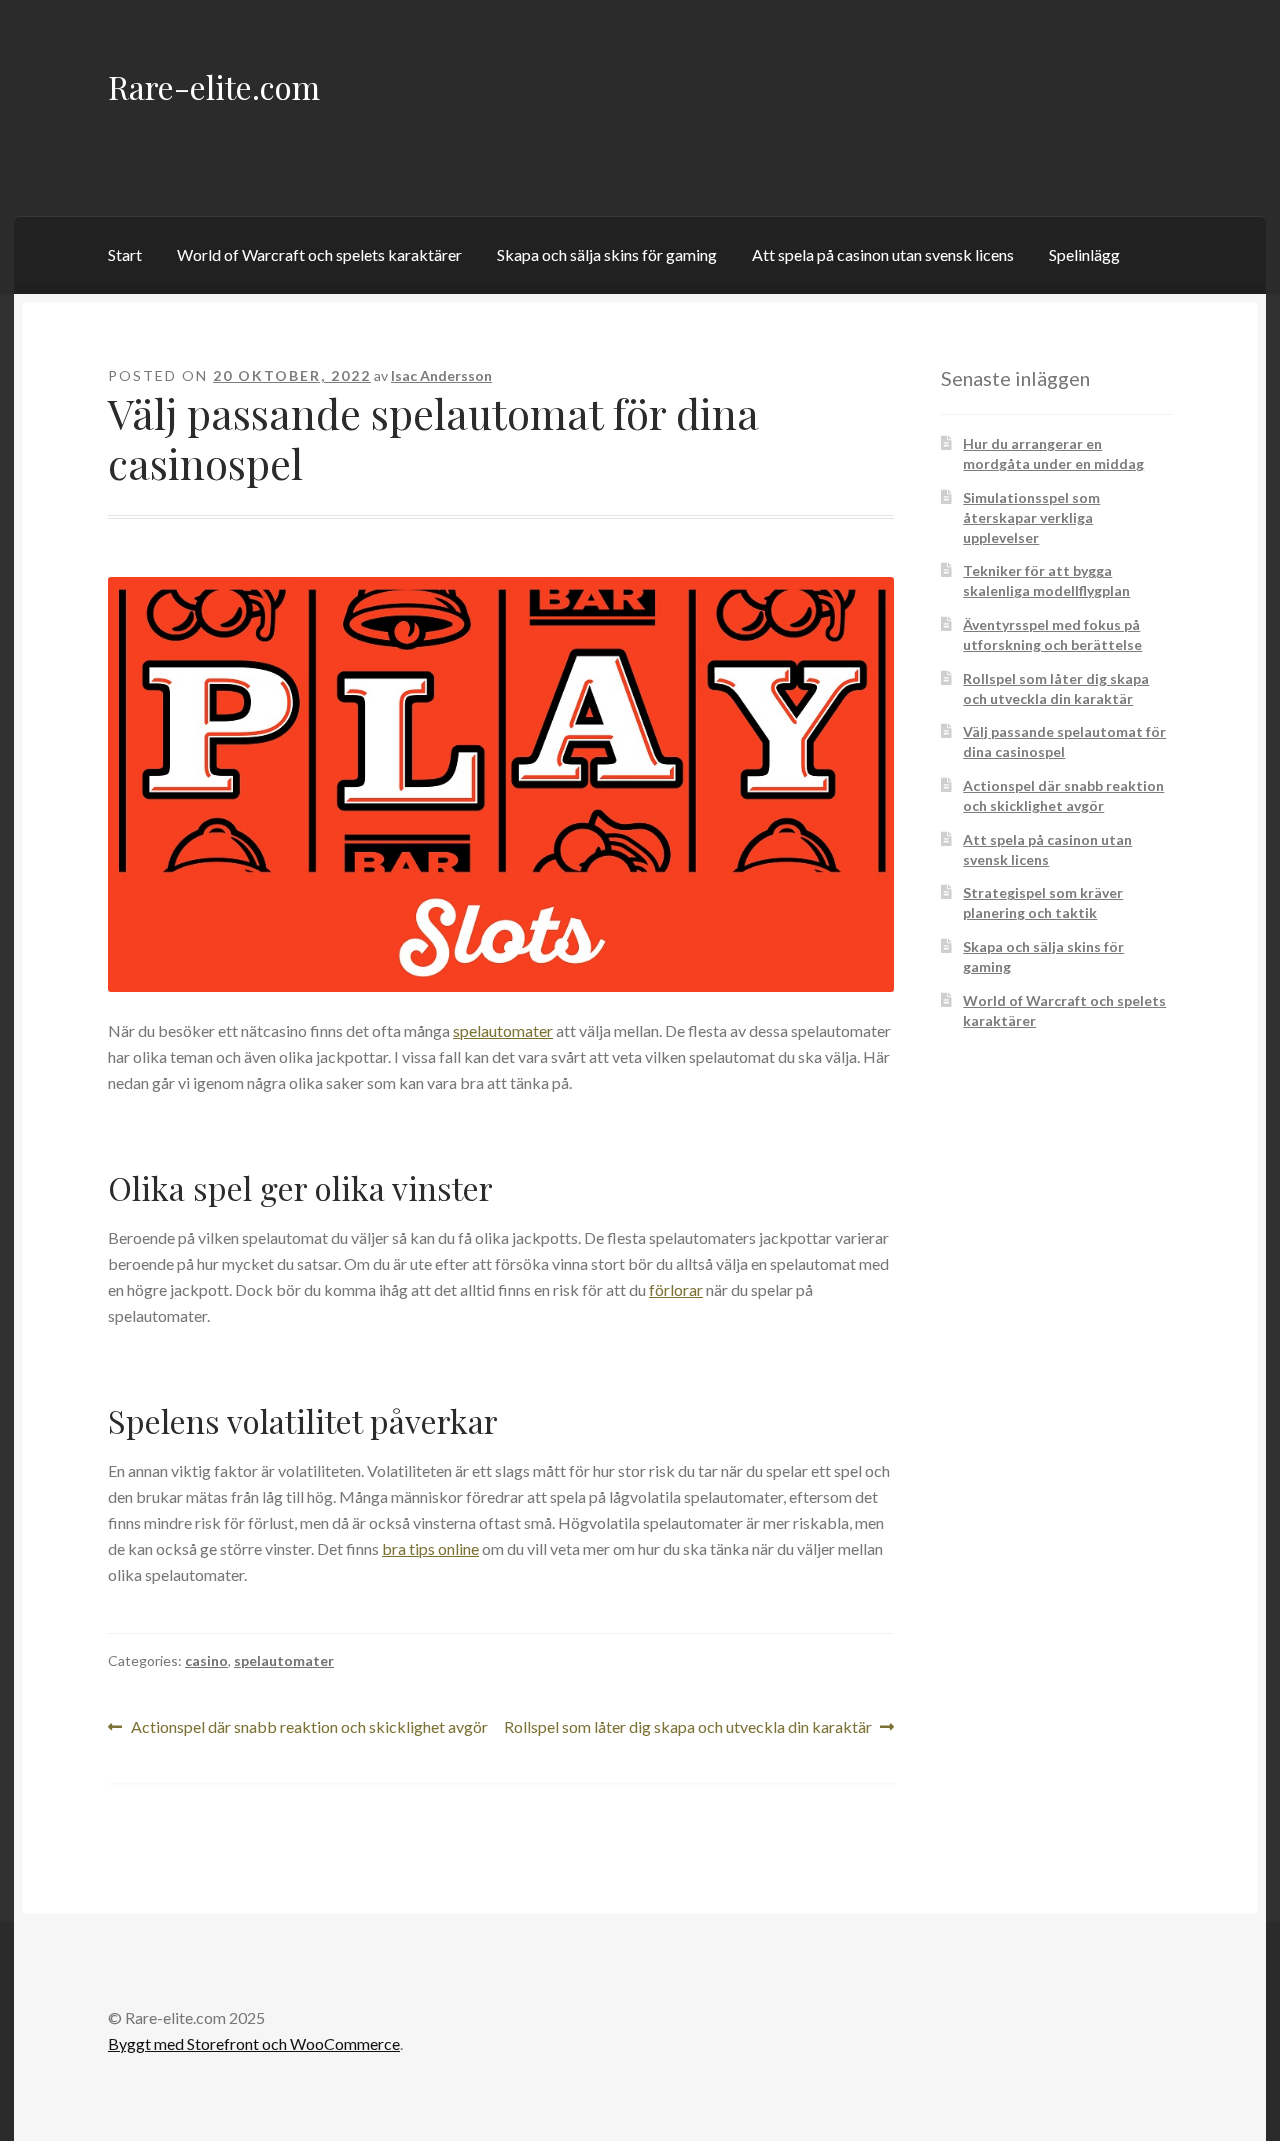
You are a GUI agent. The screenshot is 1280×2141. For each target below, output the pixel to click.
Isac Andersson (441, 375)
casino (206, 1660)
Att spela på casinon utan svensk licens (883, 254)
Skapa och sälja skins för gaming (607, 254)
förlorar (676, 1289)
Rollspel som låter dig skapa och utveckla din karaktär (688, 1728)
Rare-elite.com (214, 86)
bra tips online (430, 1548)
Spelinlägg (1084, 254)
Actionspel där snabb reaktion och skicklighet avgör (309, 1728)
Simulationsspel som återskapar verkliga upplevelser (1031, 517)
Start (125, 254)
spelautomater (503, 1030)
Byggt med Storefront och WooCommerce (254, 2043)
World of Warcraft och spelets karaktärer (319, 254)
